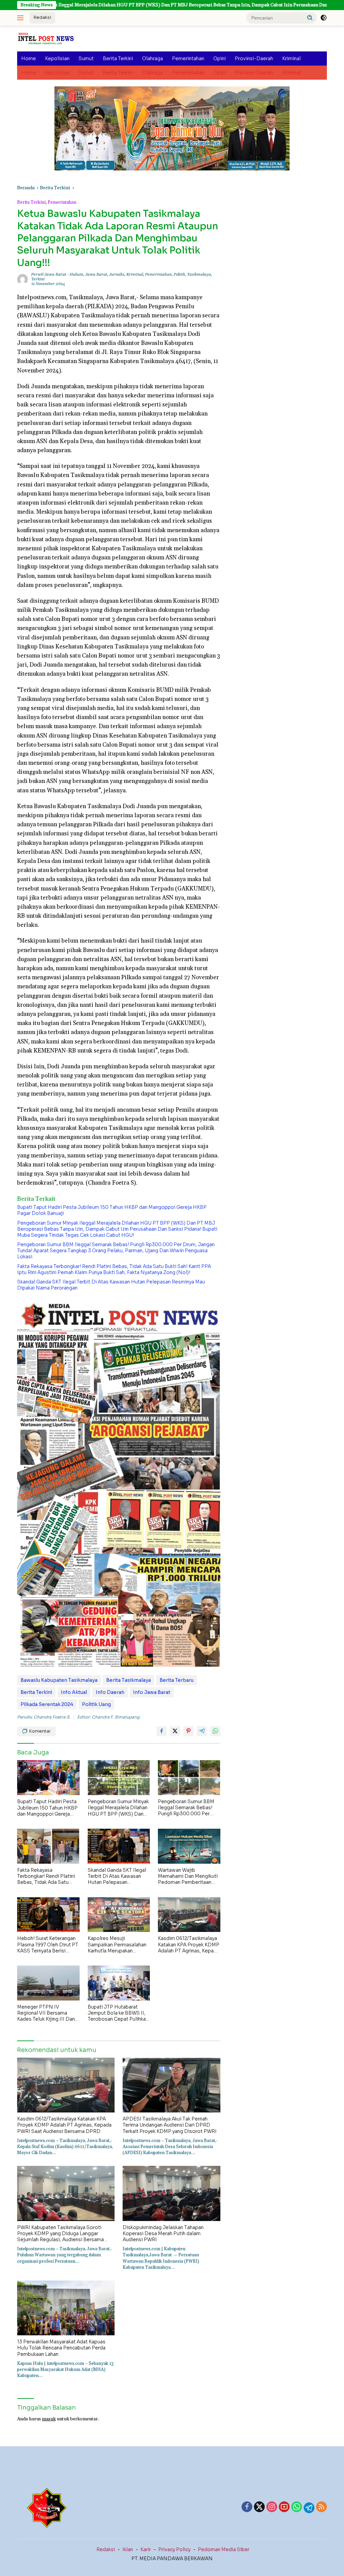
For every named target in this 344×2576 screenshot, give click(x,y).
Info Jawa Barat (152, 1692)
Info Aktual (74, 1692)
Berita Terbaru (177, 1680)
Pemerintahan (188, 58)
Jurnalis (117, 274)
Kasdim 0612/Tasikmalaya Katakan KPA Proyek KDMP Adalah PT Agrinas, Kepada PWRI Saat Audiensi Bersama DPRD (189, 1945)
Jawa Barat (96, 274)
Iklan (128, 2549)
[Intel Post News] (46, 38)
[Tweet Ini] (175, 1731)
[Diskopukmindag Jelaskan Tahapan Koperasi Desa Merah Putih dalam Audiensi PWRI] (171, 2193)
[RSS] (321, 2507)
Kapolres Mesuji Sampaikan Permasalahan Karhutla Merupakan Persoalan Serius (117, 1945)
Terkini (38, 279)
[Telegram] (309, 2508)
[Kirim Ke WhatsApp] (215, 1731)
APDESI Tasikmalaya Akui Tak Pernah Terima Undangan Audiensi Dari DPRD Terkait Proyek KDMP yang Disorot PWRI (170, 2125)
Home (29, 58)
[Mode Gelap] (324, 18)
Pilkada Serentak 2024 (47, 1704)
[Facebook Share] (162, 1731)
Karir (146, 2549)
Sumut (86, 58)
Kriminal (291, 58)
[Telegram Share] (202, 1731)
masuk (49, 2419)
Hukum (76, 274)
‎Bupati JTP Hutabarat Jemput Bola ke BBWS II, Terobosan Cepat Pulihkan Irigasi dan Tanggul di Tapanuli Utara (118, 2013)
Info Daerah (110, 1692)
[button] (310, 17)
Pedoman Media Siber (224, 2549)
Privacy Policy (174, 2549)
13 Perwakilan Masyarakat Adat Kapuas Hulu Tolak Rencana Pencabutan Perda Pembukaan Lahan (61, 2348)
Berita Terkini (118, 58)
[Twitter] (259, 2507)
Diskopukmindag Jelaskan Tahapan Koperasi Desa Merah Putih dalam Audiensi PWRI (163, 2233)
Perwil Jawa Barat (49, 274)
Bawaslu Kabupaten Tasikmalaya (59, 1680)
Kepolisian (57, 58)
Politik (179, 274)
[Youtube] (284, 2507)
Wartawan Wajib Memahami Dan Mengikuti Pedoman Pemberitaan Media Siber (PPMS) (188, 1876)
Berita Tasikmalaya (128, 1680)
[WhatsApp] (297, 2507)
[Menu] (22, 18)
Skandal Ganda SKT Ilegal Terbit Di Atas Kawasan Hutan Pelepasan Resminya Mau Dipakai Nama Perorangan (111, 1285)
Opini (220, 58)
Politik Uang (96, 1704)
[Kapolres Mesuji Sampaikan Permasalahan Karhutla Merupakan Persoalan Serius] (119, 1915)
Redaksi (42, 17)
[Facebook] (247, 2507)
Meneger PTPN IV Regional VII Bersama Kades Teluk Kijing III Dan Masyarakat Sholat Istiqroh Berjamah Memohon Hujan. (48, 2013)
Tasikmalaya (199, 274)
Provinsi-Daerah (254, 58)
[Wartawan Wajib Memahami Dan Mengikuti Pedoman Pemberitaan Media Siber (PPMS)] (189, 1846)
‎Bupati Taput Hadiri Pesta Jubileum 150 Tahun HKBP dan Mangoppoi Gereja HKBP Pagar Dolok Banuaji (112, 1210)
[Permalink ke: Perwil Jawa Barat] (23, 279)
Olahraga (153, 58)
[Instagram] (272, 2507)
